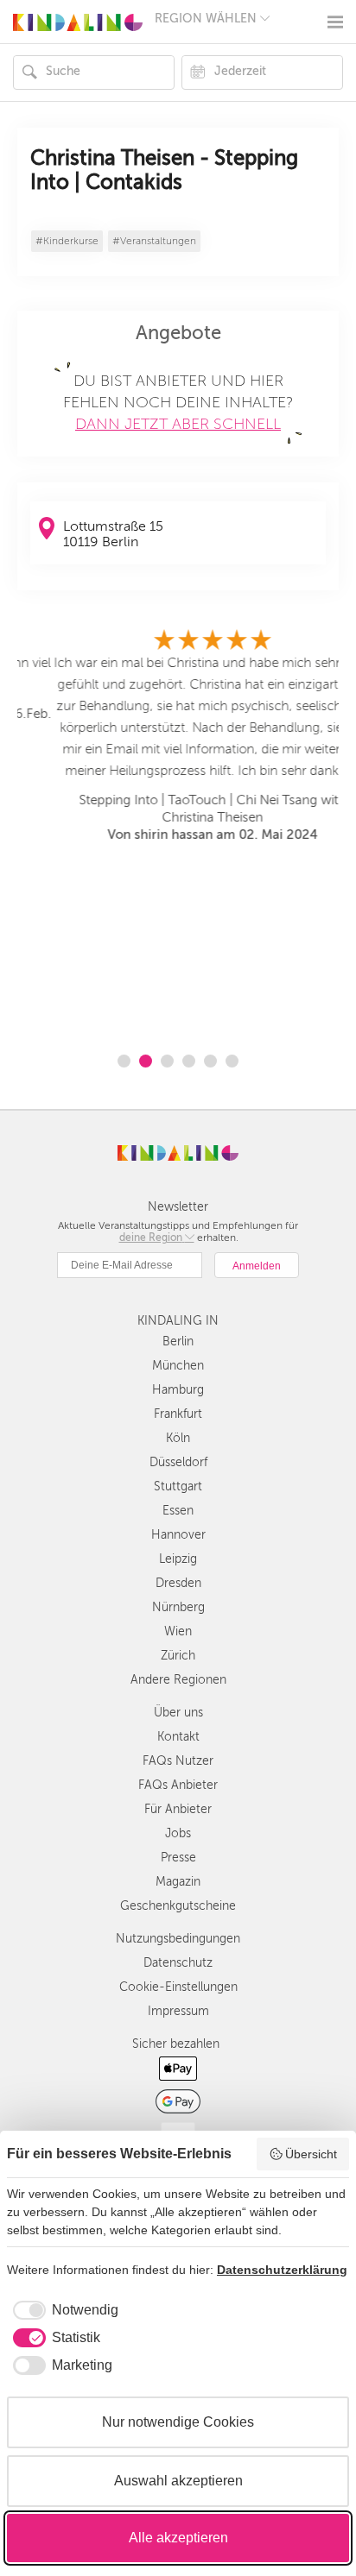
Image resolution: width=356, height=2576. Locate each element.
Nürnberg (178, 1607)
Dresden (178, 1583)
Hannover (178, 1535)
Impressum (178, 2011)
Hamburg (178, 1390)
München (178, 1366)
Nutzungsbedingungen (178, 1939)
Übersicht (311, 2154)
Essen (178, 1511)
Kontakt (178, 1737)
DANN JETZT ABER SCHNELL (178, 424)
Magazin (178, 1882)
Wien (178, 1631)
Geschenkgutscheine (178, 1906)
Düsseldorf (178, 1462)
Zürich (178, 1656)
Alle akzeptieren (178, 2538)
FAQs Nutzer (178, 1761)
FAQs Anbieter (178, 1785)
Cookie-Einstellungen (178, 1987)
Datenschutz (178, 1963)
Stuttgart (178, 1486)
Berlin (178, 1342)
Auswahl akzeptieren (178, 2481)
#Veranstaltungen (154, 241)
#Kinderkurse (67, 241)
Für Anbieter (178, 1809)
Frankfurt (178, 1414)
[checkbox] (63, 2310)
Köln (178, 1438)
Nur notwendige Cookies (178, 2422)
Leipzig (178, 1559)
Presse (178, 1858)
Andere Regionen (178, 1680)
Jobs (178, 1833)
